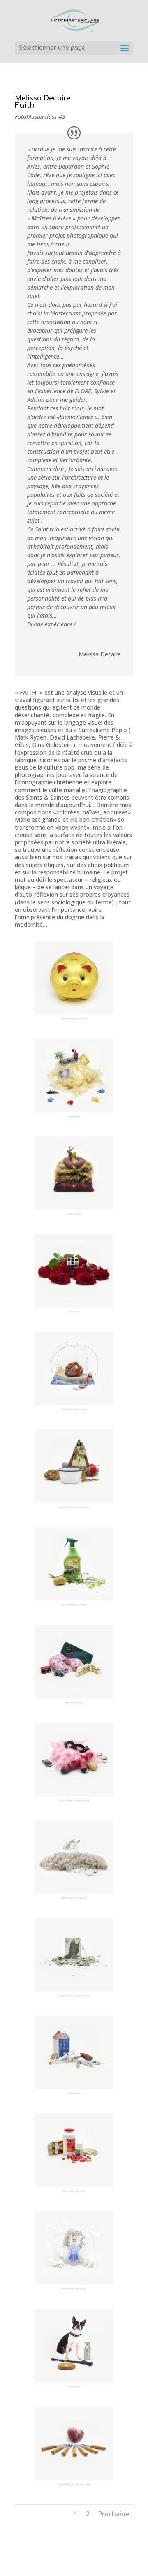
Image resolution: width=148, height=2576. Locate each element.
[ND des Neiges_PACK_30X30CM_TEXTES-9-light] (74, 2295)
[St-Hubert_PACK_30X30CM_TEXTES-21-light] (74, 1220)
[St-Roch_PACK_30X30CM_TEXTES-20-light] (74, 2393)
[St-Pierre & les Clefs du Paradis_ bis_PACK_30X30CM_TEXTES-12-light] (74, 1123)
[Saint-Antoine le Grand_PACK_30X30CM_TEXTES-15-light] (74, 1025)
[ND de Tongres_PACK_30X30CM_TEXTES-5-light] (74, 1904)
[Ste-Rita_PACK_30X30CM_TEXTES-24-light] (74, 1318)
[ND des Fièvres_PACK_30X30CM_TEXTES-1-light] (74, 2197)
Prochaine (113, 2514)
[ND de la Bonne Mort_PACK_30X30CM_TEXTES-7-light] (74, 2002)
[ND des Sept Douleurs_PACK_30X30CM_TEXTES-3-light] (74, 2491)
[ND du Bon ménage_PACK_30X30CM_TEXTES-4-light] (74, 1807)
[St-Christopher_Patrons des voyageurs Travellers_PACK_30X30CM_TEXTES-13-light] (74, 1709)
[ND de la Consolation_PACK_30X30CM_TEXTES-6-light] (74, 1513)
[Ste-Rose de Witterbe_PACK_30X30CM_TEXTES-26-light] (74, 1416)
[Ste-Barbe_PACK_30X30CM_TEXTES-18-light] (74, 2100)
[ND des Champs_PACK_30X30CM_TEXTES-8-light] (74, 1611)
